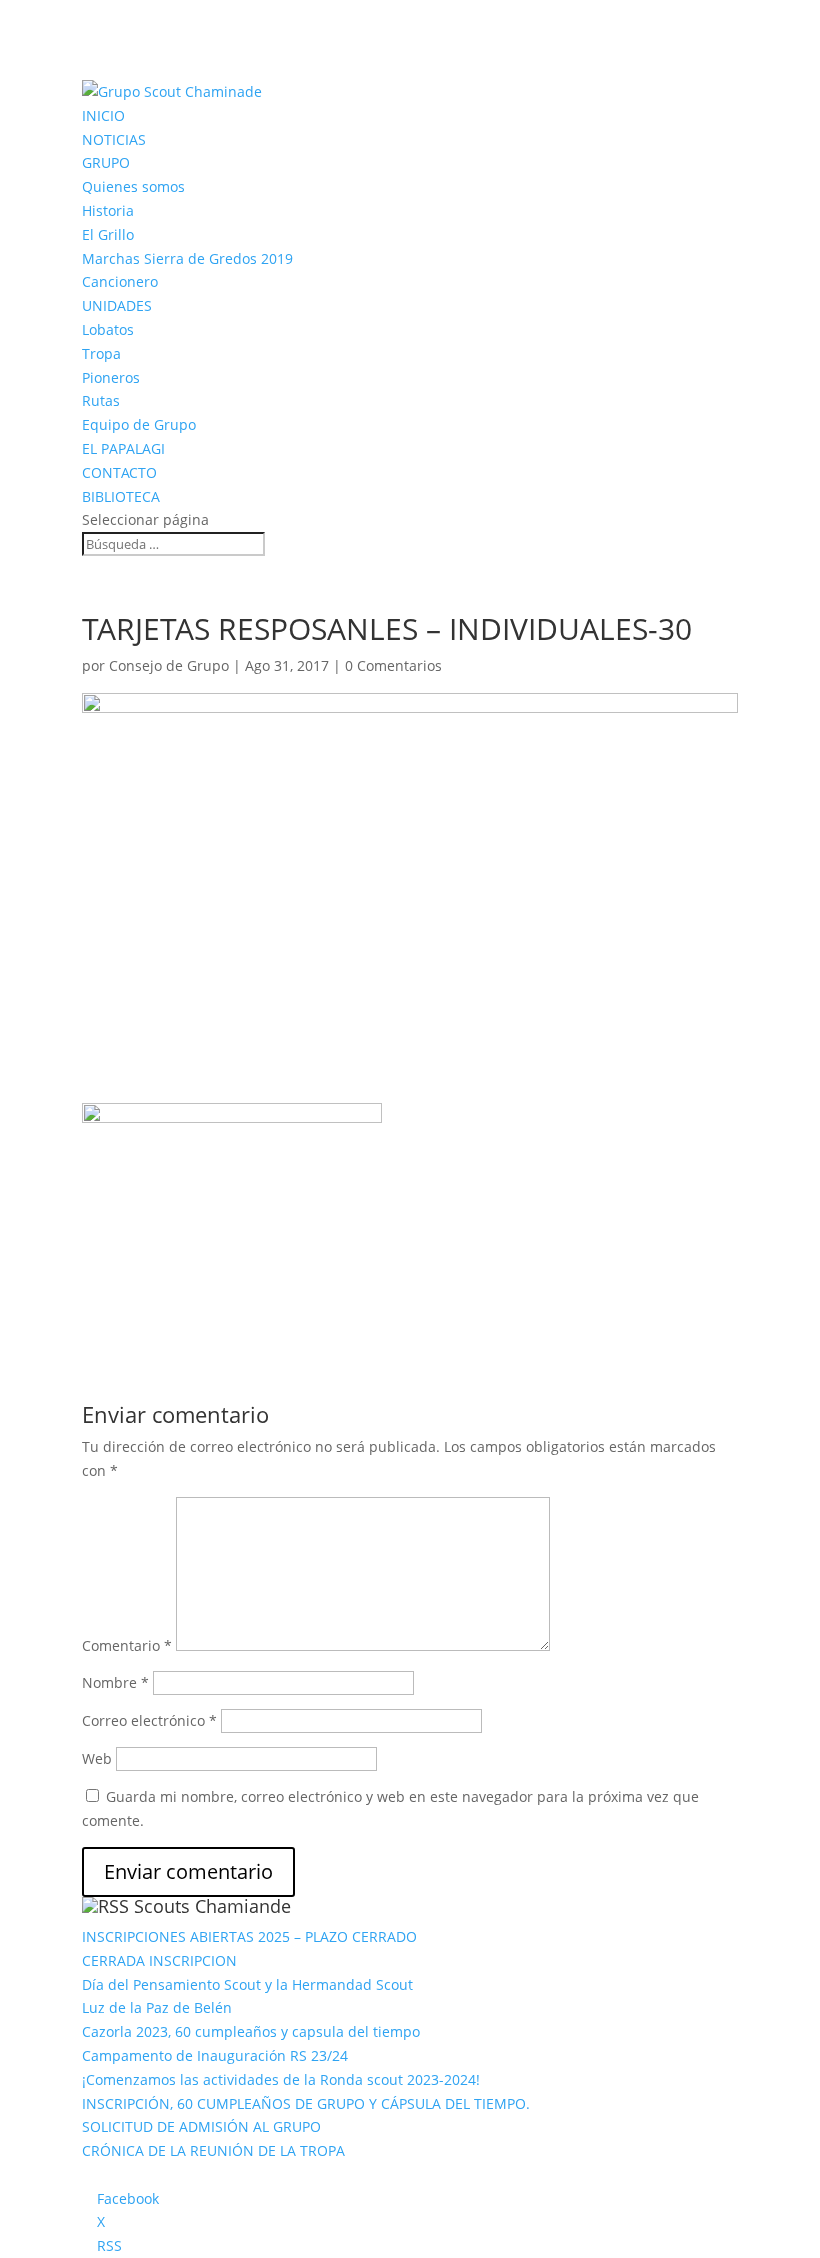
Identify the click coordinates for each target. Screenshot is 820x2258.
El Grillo (108, 234)
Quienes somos (133, 186)
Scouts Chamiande (212, 1906)
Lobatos (108, 329)
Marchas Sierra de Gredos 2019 (187, 258)
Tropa (101, 353)
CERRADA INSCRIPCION (159, 1960)
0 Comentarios (393, 665)
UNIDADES (117, 305)
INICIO (103, 115)
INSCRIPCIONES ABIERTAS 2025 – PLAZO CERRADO (249, 1936)
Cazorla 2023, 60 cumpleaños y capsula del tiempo (251, 2031)
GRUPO (106, 162)
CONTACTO (119, 472)
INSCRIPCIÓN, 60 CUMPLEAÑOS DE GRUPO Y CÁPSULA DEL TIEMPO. (306, 2103)
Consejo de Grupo (169, 665)
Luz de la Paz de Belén (157, 2007)
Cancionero (120, 281)
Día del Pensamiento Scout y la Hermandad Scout (247, 1984)
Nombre (115, 1682)
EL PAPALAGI (123, 448)
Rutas (101, 400)
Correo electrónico (149, 1720)
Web (97, 1758)
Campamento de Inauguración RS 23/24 (215, 2055)
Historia (108, 210)
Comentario (127, 1645)
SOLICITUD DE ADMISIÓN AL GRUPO (201, 2126)
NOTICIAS (114, 139)
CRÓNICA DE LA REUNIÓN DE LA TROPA (213, 2150)
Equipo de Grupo (139, 424)
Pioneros (111, 377)
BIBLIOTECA (121, 496)
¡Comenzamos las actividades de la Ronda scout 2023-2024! (281, 2079)
